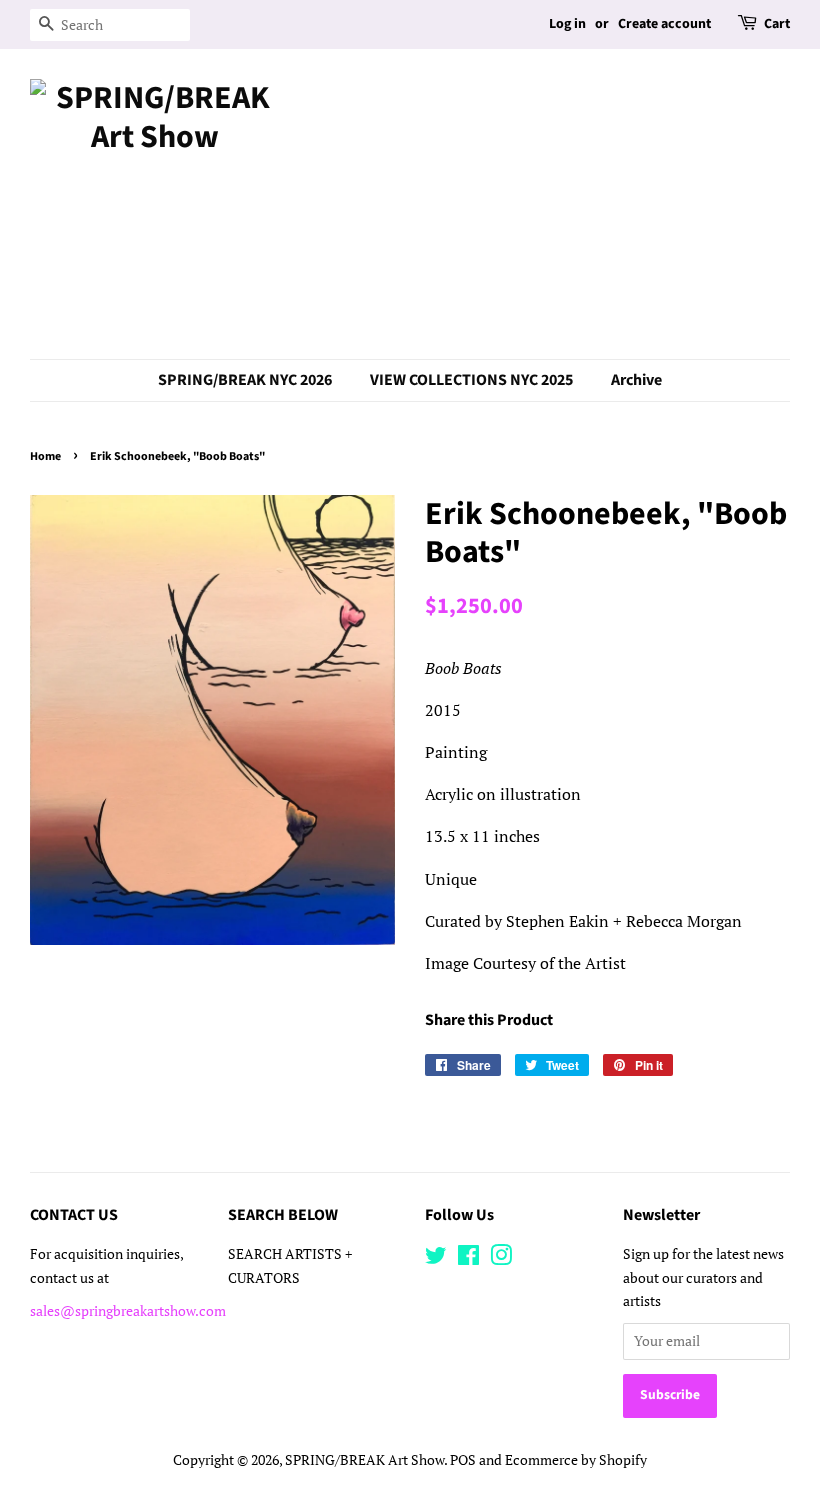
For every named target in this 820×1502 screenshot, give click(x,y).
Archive (636, 380)
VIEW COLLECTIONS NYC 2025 (471, 380)
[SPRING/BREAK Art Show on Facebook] (468, 1259)
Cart (777, 24)
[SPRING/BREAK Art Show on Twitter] (436, 1259)
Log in (567, 24)
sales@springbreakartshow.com (128, 1311)
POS (463, 1460)
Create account (664, 24)
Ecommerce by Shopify (576, 1460)
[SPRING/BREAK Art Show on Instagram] (501, 1259)
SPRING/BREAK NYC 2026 (245, 380)
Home (45, 456)
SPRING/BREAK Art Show (364, 1460)
